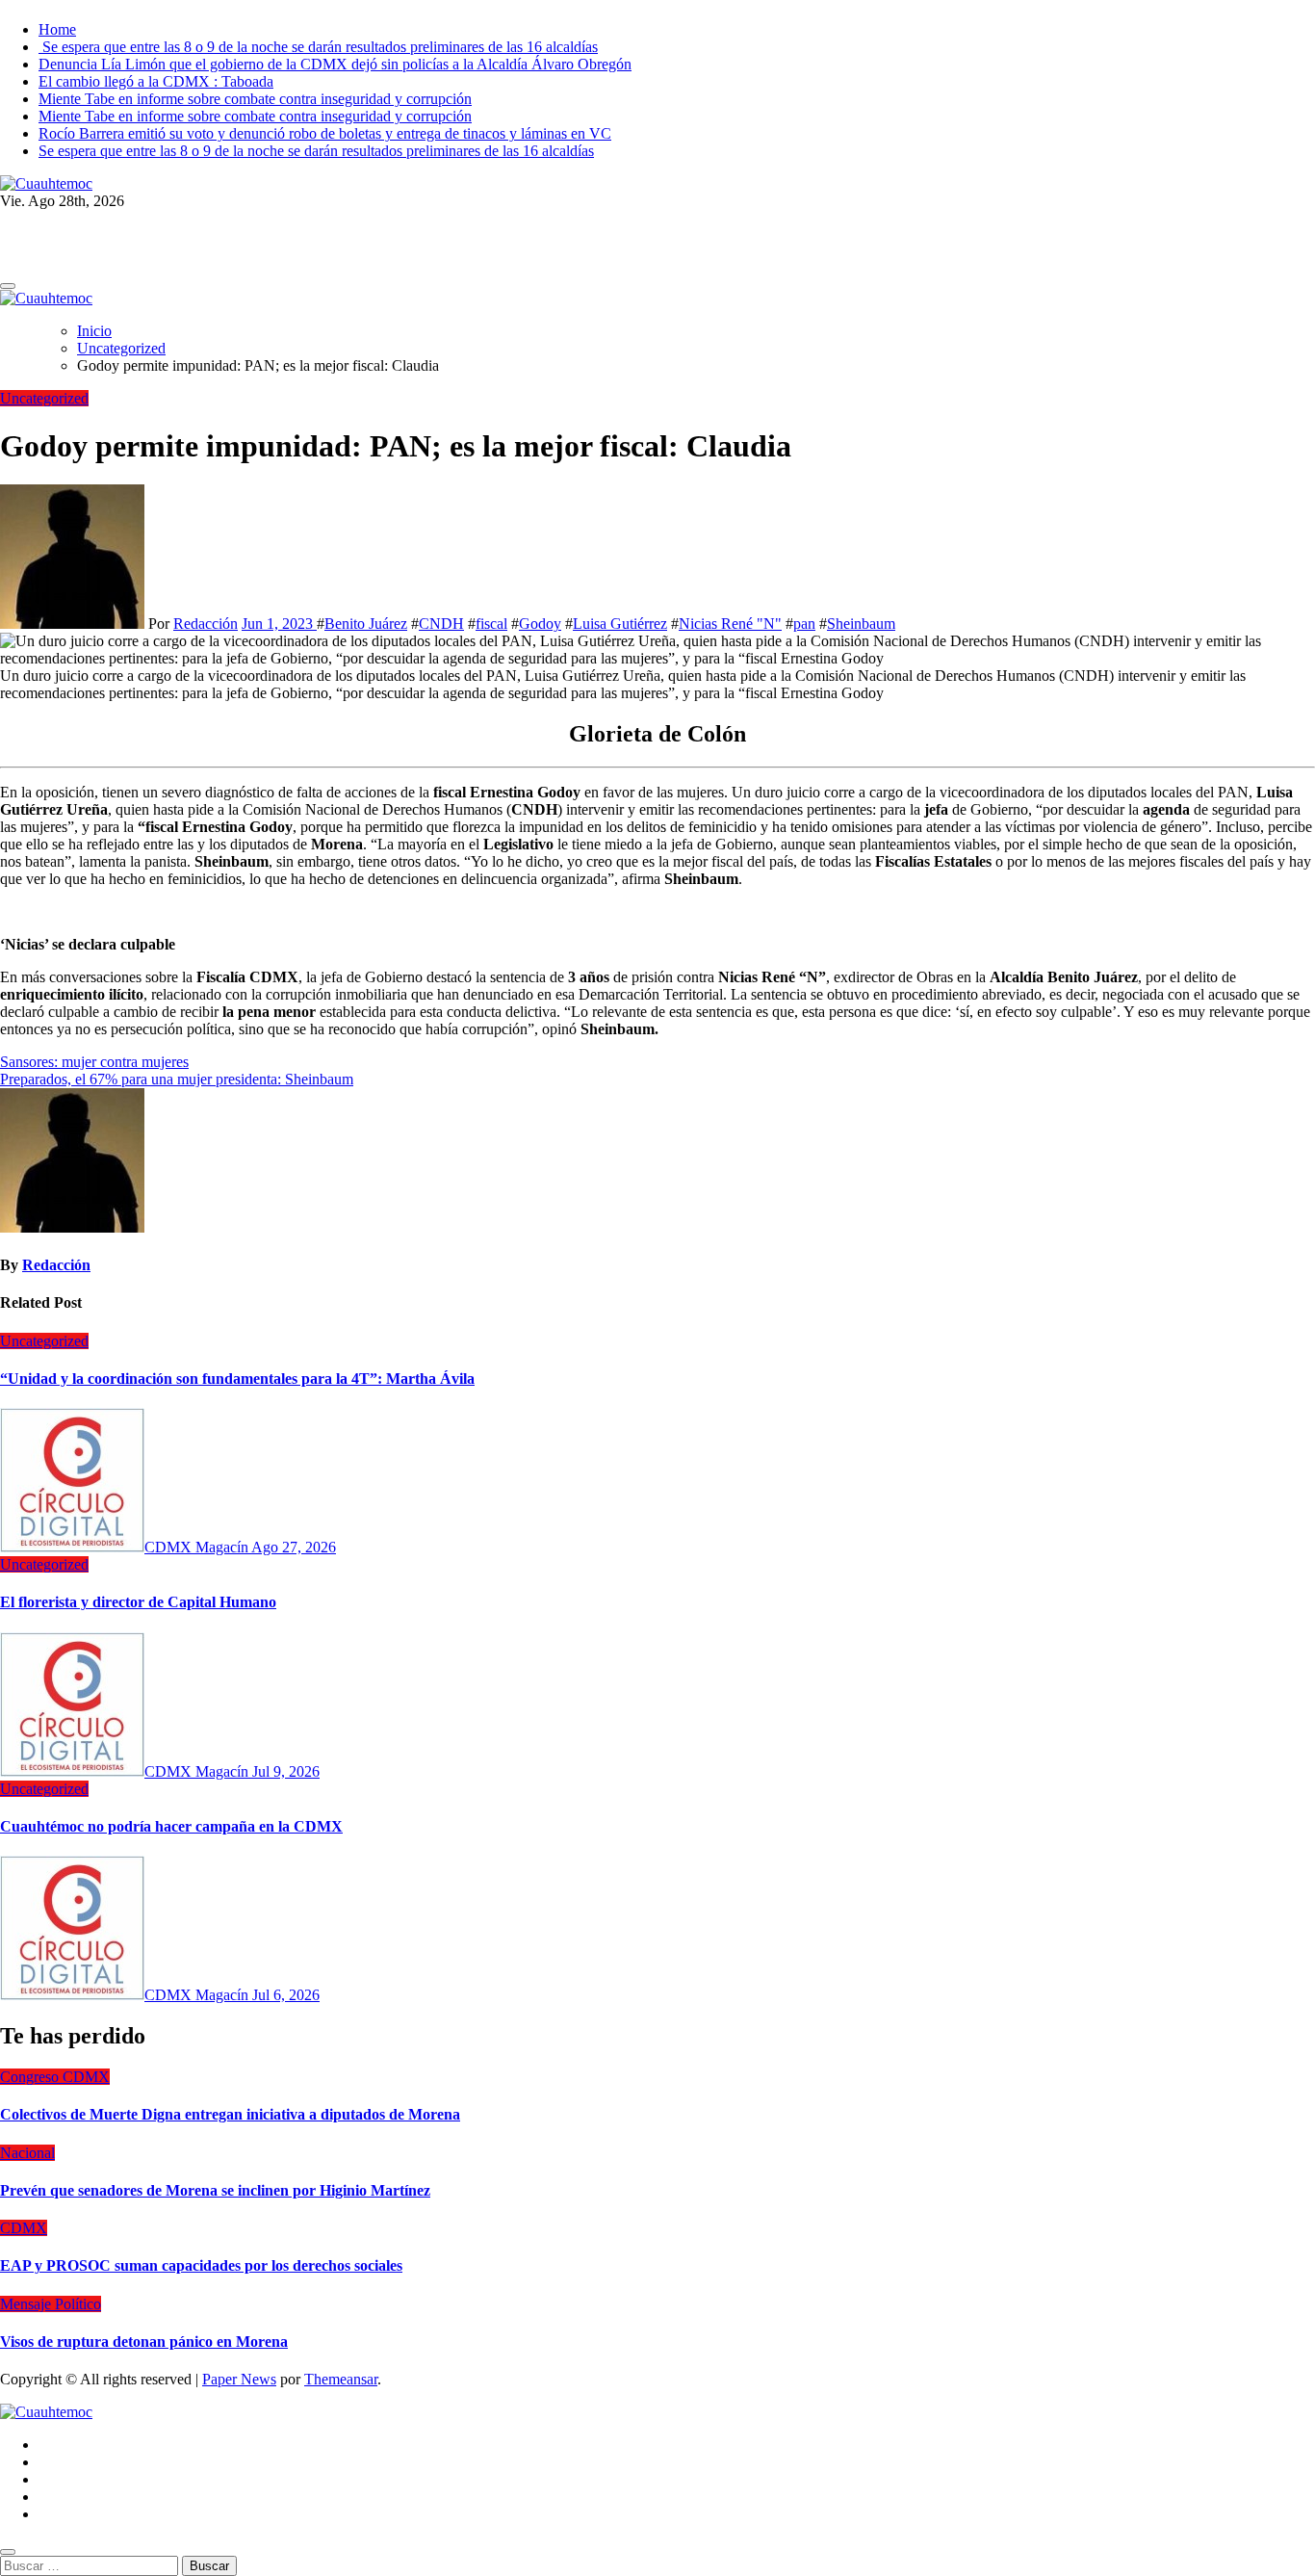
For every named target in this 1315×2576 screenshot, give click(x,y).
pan (804, 624)
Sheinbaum (861, 624)
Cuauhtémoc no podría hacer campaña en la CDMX (171, 1826)
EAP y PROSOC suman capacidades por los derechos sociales (201, 2265)
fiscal (491, 624)
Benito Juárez (366, 624)
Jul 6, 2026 (286, 1995)
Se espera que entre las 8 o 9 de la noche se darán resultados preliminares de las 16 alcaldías (318, 47)
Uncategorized (44, 398)
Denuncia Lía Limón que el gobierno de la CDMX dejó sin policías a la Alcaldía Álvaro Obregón (335, 64)
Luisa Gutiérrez (620, 624)
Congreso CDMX (55, 2077)
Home (57, 29)
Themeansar (341, 2379)
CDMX (24, 2228)
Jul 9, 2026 (286, 1771)
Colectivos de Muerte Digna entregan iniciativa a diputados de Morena (230, 2114)
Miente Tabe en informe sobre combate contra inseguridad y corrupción (255, 99)
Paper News (239, 2379)
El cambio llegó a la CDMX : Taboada (156, 81)
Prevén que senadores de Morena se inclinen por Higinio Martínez (215, 2190)
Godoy (540, 624)
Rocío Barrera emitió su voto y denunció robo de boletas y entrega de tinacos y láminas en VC (325, 133)
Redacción (206, 624)
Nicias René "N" (730, 624)
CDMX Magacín (198, 1547)
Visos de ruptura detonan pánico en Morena (144, 2342)
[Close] (8, 2552)
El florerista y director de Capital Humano (138, 1602)
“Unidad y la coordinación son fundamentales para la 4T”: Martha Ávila (237, 1379)
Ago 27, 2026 (294, 1547)
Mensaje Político (51, 2304)
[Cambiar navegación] (8, 286)
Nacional (27, 2153)
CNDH (441, 624)
